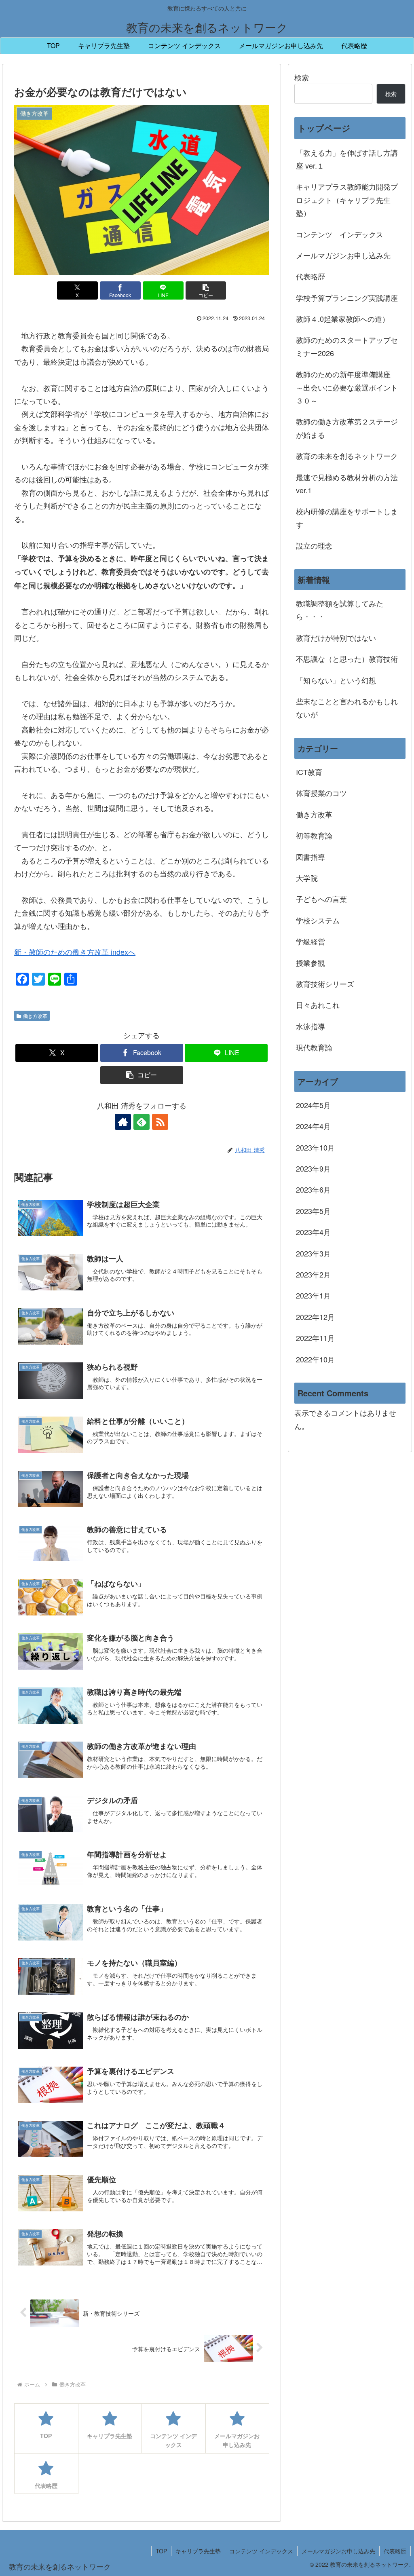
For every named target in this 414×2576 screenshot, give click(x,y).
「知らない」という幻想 (336, 680)
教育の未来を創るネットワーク (347, 456)
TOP (161, 2551)
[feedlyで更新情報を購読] (142, 1122)
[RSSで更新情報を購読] (160, 1122)
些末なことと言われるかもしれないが (347, 707)
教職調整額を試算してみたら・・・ (340, 610)
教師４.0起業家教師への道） (343, 319)
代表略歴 (310, 276)
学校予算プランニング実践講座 (347, 298)
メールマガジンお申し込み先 (343, 255)
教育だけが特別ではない (336, 638)
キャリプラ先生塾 (198, 2551)
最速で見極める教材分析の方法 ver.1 (351, 484)
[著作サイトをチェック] (123, 1122)
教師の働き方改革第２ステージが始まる (347, 428)
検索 (302, 77)
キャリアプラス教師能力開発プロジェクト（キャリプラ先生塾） (347, 200)
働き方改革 (35, 1016)
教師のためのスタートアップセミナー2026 (347, 346)
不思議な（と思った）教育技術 (347, 659)
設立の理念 (314, 545)
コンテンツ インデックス (340, 234)
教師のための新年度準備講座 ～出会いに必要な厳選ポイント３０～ (347, 387)
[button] (206, 290)
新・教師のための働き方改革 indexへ (75, 952)
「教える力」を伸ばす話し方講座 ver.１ (347, 159)
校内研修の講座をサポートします (347, 517)
